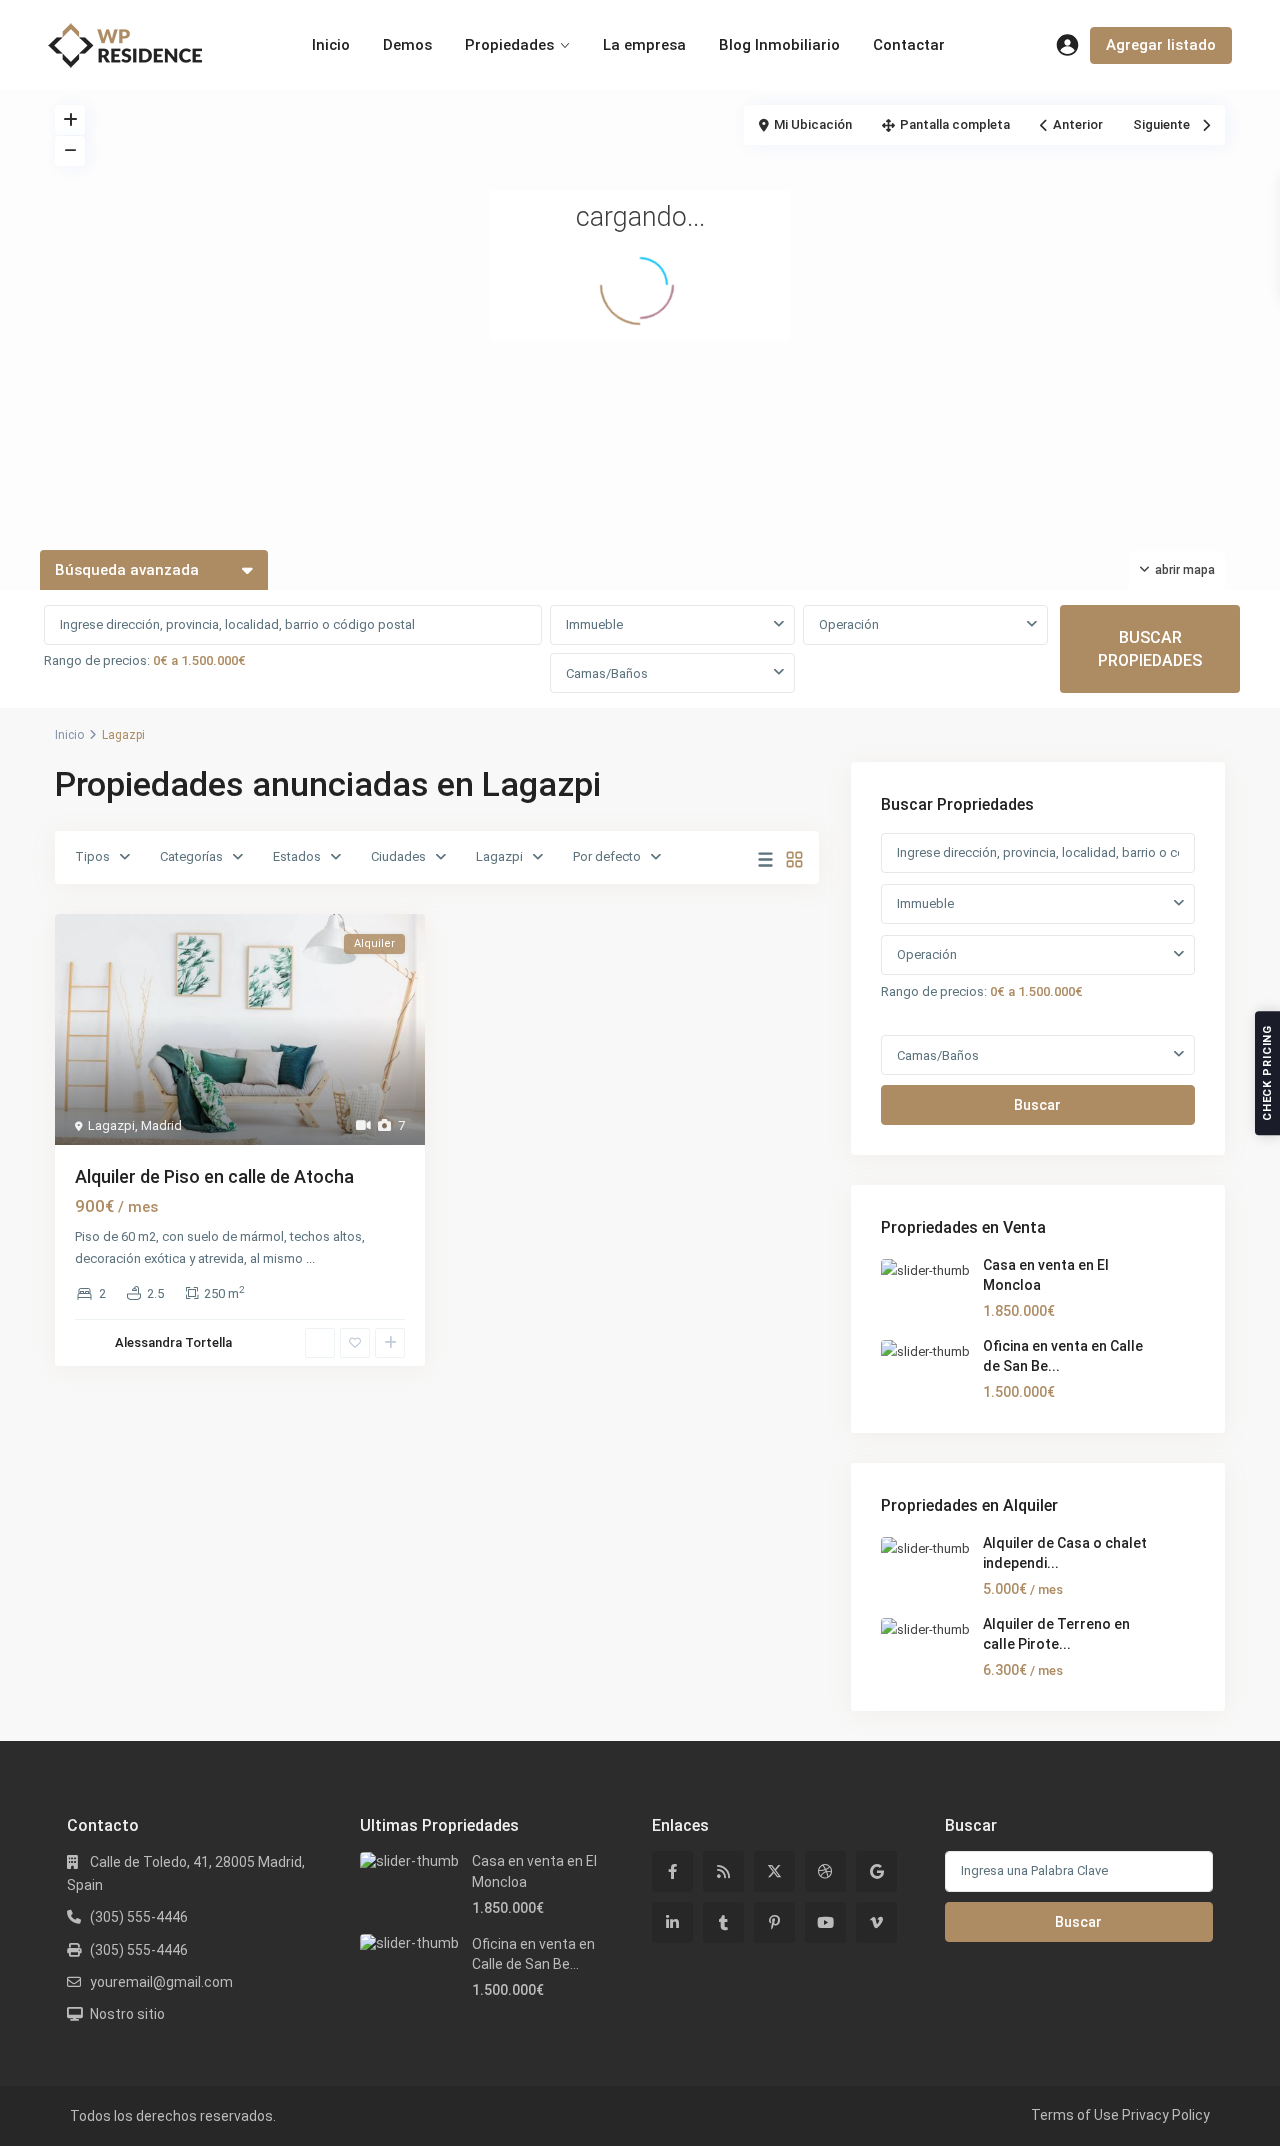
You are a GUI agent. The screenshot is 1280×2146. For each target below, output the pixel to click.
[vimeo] (876, 1922)
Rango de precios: (97, 661)
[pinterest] (774, 1922)
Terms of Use (1075, 2115)
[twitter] (774, 1871)
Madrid (161, 1125)
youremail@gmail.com (161, 1982)
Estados (297, 856)
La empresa (644, 45)
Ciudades (398, 856)
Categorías (191, 856)
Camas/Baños (607, 673)
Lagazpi (499, 856)
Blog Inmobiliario (779, 45)
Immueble (594, 624)
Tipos (92, 856)
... (310, 1258)
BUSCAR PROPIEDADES (1150, 649)
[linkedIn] (672, 1922)
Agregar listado (1161, 45)
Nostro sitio (127, 2014)
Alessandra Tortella (173, 1342)
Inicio (331, 45)
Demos (407, 45)
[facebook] (672, 1871)
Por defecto (607, 856)
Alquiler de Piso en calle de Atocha (214, 1176)
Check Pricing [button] (1267, 1073)
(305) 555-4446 (139, 1917)
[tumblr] (723, 1922)
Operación (849, 624)
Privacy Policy (1166, 2115)
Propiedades (509, 45)
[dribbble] (825, 1871)
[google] (876, 1871)
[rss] (723, 1871)
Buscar (1037, 1105)
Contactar (909, 45)
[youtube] (825, 1922)
